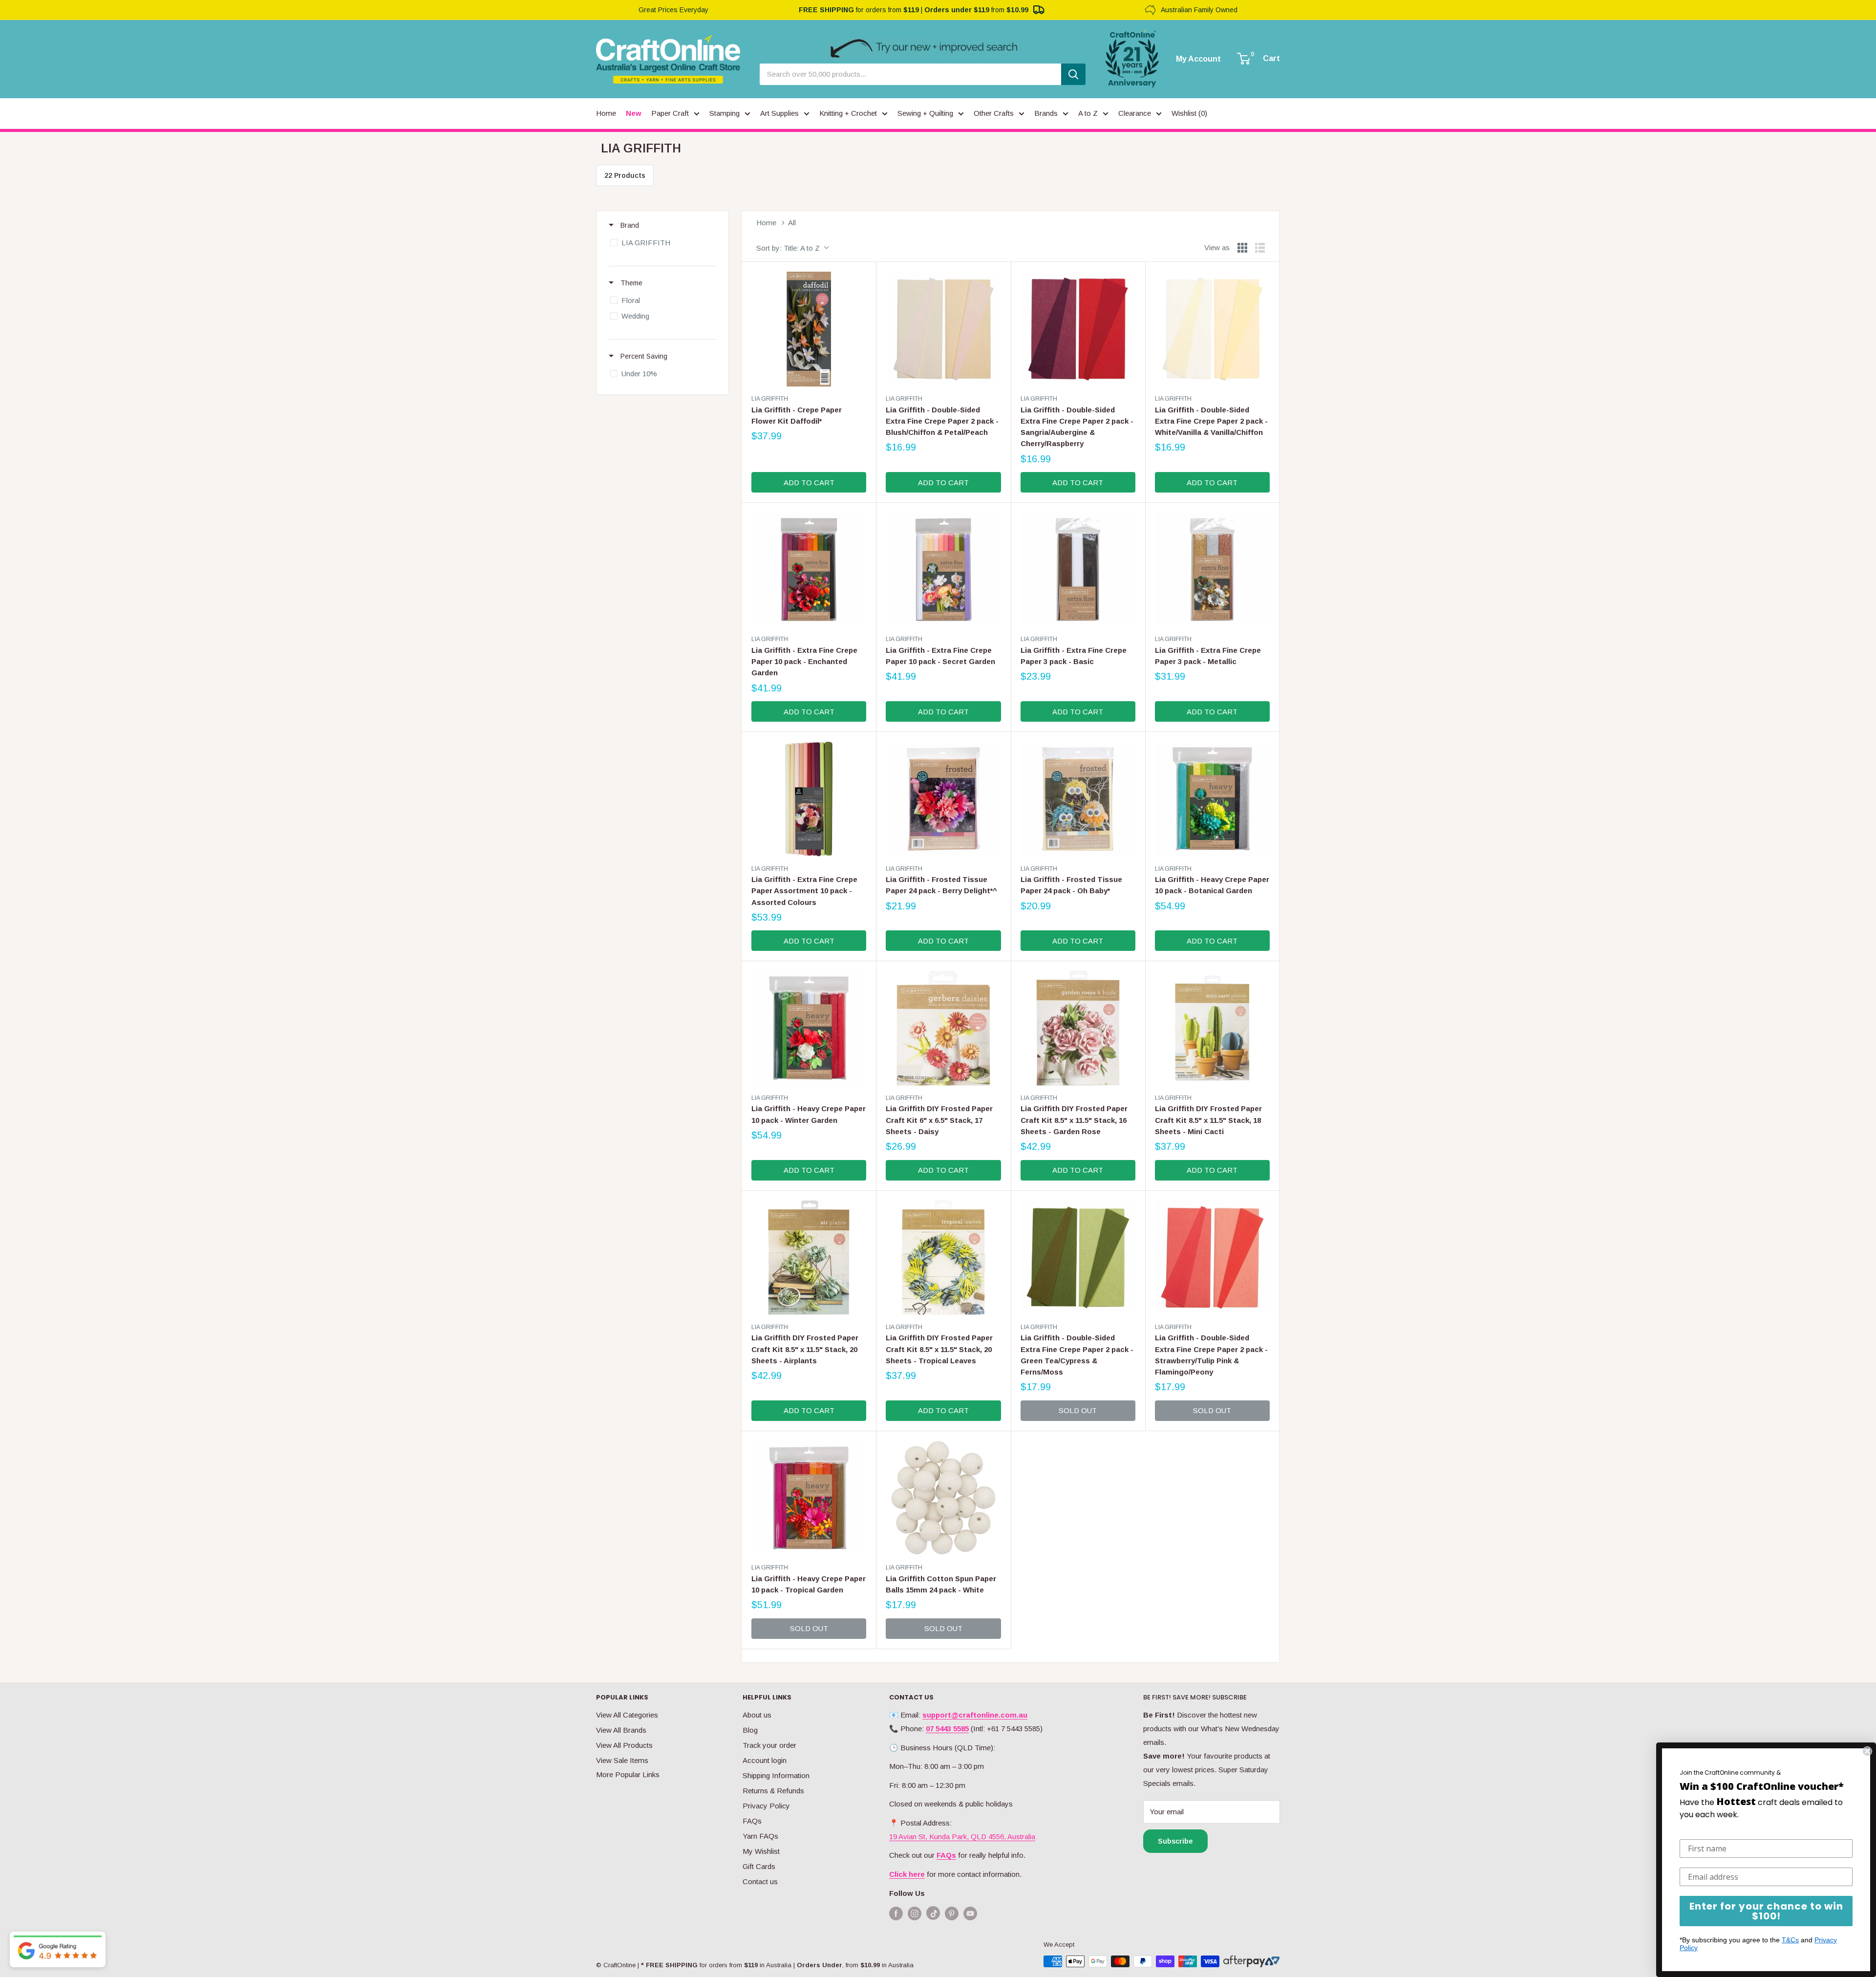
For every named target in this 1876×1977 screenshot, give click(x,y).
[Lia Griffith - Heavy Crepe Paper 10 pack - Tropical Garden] (809, 1498)
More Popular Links (628, 1774)
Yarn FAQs (760, 1836)
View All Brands (621, 1730)
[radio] (1242, 248)
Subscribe (1175, 1841)
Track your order (769, 1745)
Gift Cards (759, 1866)
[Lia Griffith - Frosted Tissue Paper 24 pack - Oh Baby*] (1078, 799)
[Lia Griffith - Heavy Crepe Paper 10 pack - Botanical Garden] (1212, 799)
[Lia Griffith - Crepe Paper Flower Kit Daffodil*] (809, 329)
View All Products (624, 1745)
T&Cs (1790, 1940)
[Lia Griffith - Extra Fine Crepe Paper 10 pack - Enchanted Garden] (809, 569)
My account (1198, 59)
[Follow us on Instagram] (915, 1913)
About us (757, 1715)
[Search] (1073, 74)
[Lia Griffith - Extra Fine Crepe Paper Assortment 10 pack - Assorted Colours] (809, 799)
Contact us (760, 1881)
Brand (629, 225)
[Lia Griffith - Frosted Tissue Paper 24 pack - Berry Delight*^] (943, 799)
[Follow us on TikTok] (933, 1915)
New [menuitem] (634, 113)
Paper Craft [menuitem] (670, 113)
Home (766, 223)
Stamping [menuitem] (725, 113)
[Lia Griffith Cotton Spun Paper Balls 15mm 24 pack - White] (943, 1498)
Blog (750, 1730)
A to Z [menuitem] (1088, 113)
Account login (765, 1760)
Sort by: (788, 248)
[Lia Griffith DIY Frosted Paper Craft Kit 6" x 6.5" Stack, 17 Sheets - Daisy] (943, 1028)
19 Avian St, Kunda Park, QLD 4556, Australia (962, 1837)
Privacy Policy (766, 1806)
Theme (630, 283)
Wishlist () (1189, 113)
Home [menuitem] (606, 113)
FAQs (752, 1821)
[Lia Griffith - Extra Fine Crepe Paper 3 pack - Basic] (1078, 569)
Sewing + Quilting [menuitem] (925, 113)
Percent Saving (643, 356)
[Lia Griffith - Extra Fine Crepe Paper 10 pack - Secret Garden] (943, 569)
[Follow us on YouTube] (970, 1913)
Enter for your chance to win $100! (1766, 1911)
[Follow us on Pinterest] (952, 1913)
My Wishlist (761, 1851)
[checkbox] (661, 243)
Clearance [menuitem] (1135, 113)
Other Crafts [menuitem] (994, 113)
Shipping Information (776, 1775)
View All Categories (627, 1715)
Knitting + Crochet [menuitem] (848, 113)
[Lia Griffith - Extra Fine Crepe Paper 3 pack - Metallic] (1212, 569)
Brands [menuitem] (1046, 113)
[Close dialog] (1867, 1751)
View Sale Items (622, 1760)
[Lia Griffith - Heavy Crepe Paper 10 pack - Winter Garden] (809, 1028)
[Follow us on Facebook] (896, 1913)
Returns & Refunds (773, 1791)
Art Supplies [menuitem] (779, 113)
